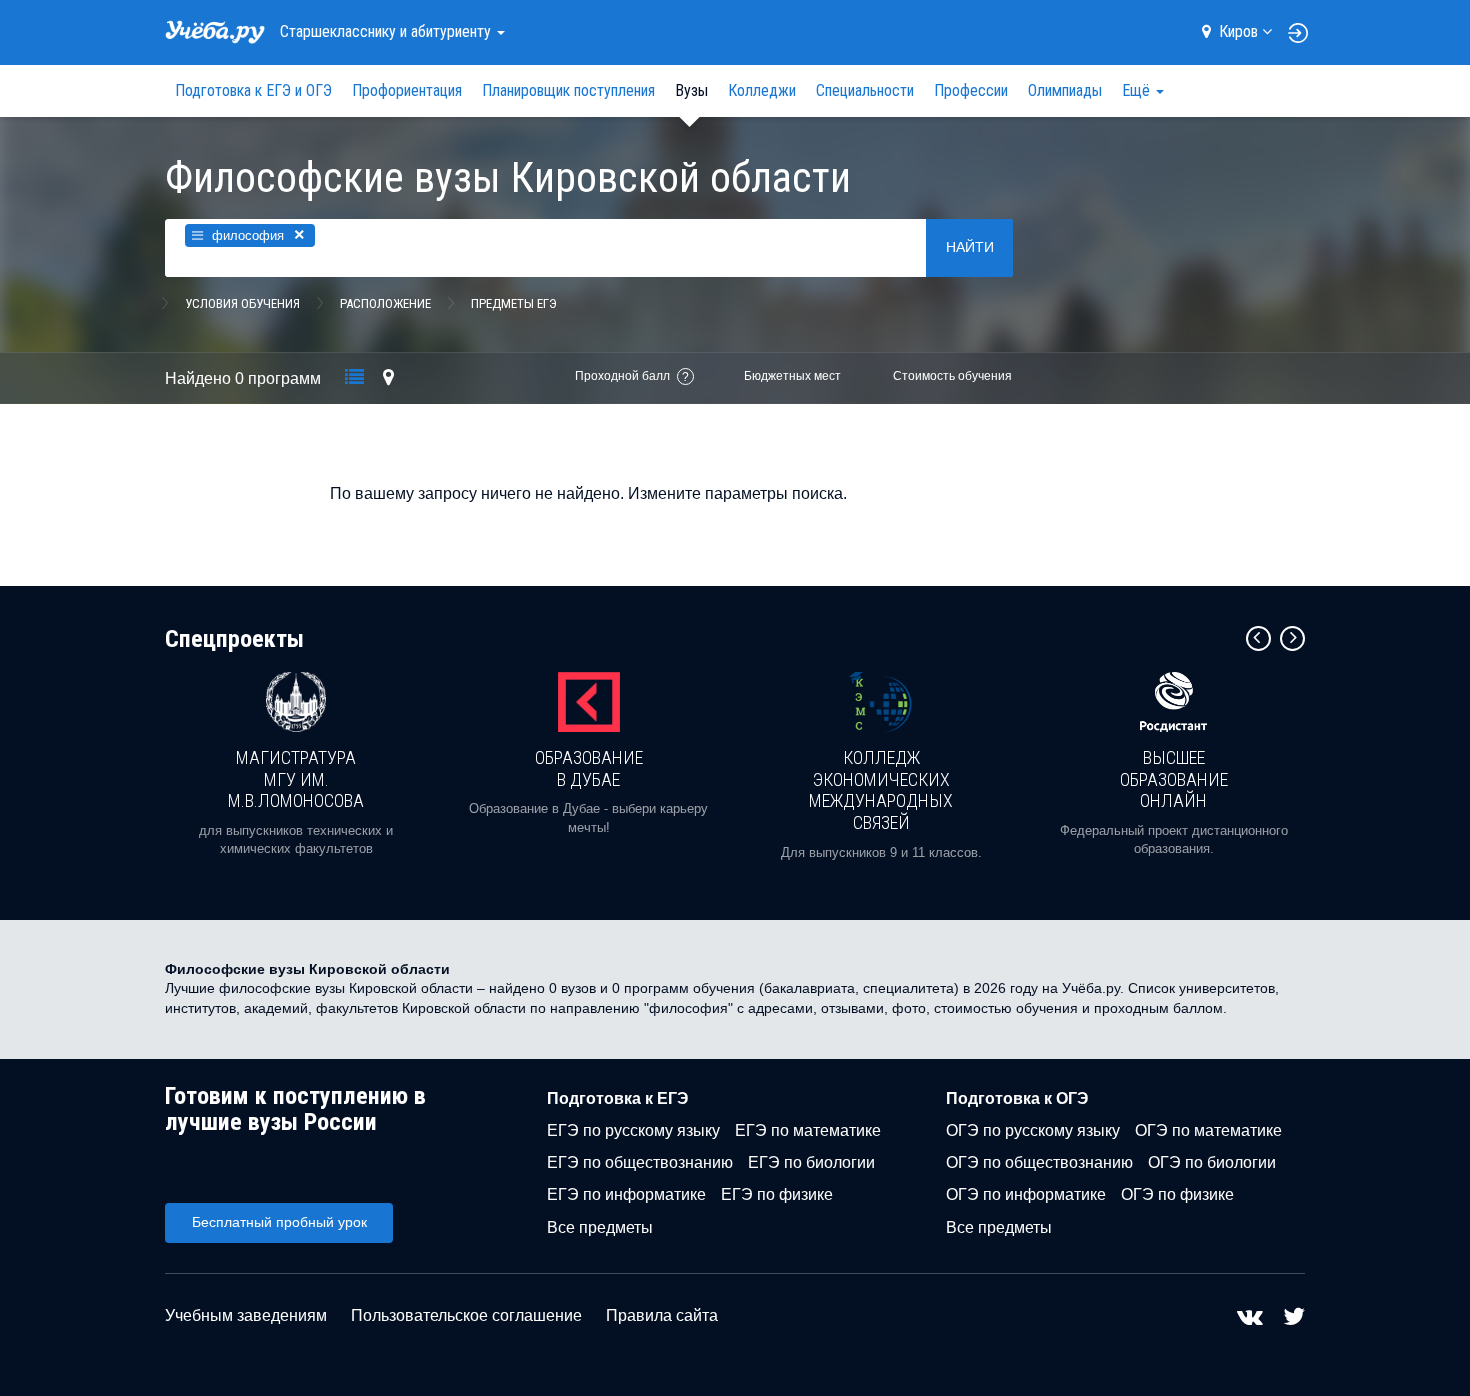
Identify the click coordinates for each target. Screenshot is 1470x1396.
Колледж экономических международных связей (881, 790)
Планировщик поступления (568, 90)
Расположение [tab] (385, 303)
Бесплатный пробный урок (279, 1222)
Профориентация (407, 90)
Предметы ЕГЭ (514, 303)
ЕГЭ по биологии (811, 1162)
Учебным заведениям (246, 1315)
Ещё (1138, 90)
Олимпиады (1065, 90)
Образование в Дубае (589, 768)
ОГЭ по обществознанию (1039, 1162)
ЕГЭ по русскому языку (633, 1130)
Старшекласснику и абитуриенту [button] (387, 31)
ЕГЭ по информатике (626, 1194)
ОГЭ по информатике (1026, 1194)
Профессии (971, 90)
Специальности (865, 90)
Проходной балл (622, 376)
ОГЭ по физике (1177, 1194)
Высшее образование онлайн (1174, 779)
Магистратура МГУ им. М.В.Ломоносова (296, 779)
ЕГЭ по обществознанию (640, 1162)
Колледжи (762, 90)
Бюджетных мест (792, 376)
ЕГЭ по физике (777, 1194)
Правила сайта (662, 1315)
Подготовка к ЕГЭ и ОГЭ (253, 90)
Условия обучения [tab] (242, 303)
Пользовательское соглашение (466, 1315)
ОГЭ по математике (1208, 1130)
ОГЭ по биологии (1212, 1162)
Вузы (691, 90)
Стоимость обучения (952, 376)
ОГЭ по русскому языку (1033, 1130)
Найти (970, 247)
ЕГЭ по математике (808, 1130)
